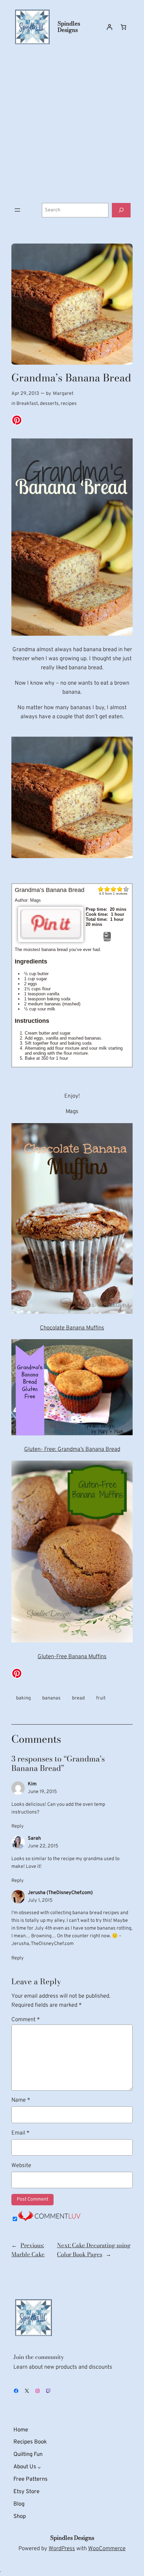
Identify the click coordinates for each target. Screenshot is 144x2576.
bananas (51, 1698)
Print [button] (107, 939)
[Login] (110, 27)
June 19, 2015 (42, 1792)
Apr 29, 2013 (25, 394)
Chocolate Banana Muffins (72, 1328)
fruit (101, 1698)
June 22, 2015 (43, 1846)
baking (23, 1698)
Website (21, 2166)
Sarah (34, 1838)
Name (21, 2100)
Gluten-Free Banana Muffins (72, 1657)
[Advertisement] (72, 124)
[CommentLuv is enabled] (49, 2220)
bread (78, 1698)
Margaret (63, 394)
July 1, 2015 (40, 1901)
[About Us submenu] (39, 2467)
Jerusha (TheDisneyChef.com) (60, 1893)
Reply (18, 1826)
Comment (26, 2020)
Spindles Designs (69, 27)
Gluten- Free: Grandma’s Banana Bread (72, 1449)
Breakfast (27, 404)
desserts (49, 404)
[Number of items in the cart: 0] (124, 27)
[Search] (121, 210)
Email (20, 2133)
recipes (69, 404)
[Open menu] (17, 210)
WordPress (62, 2549)
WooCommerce (107, 2549)
